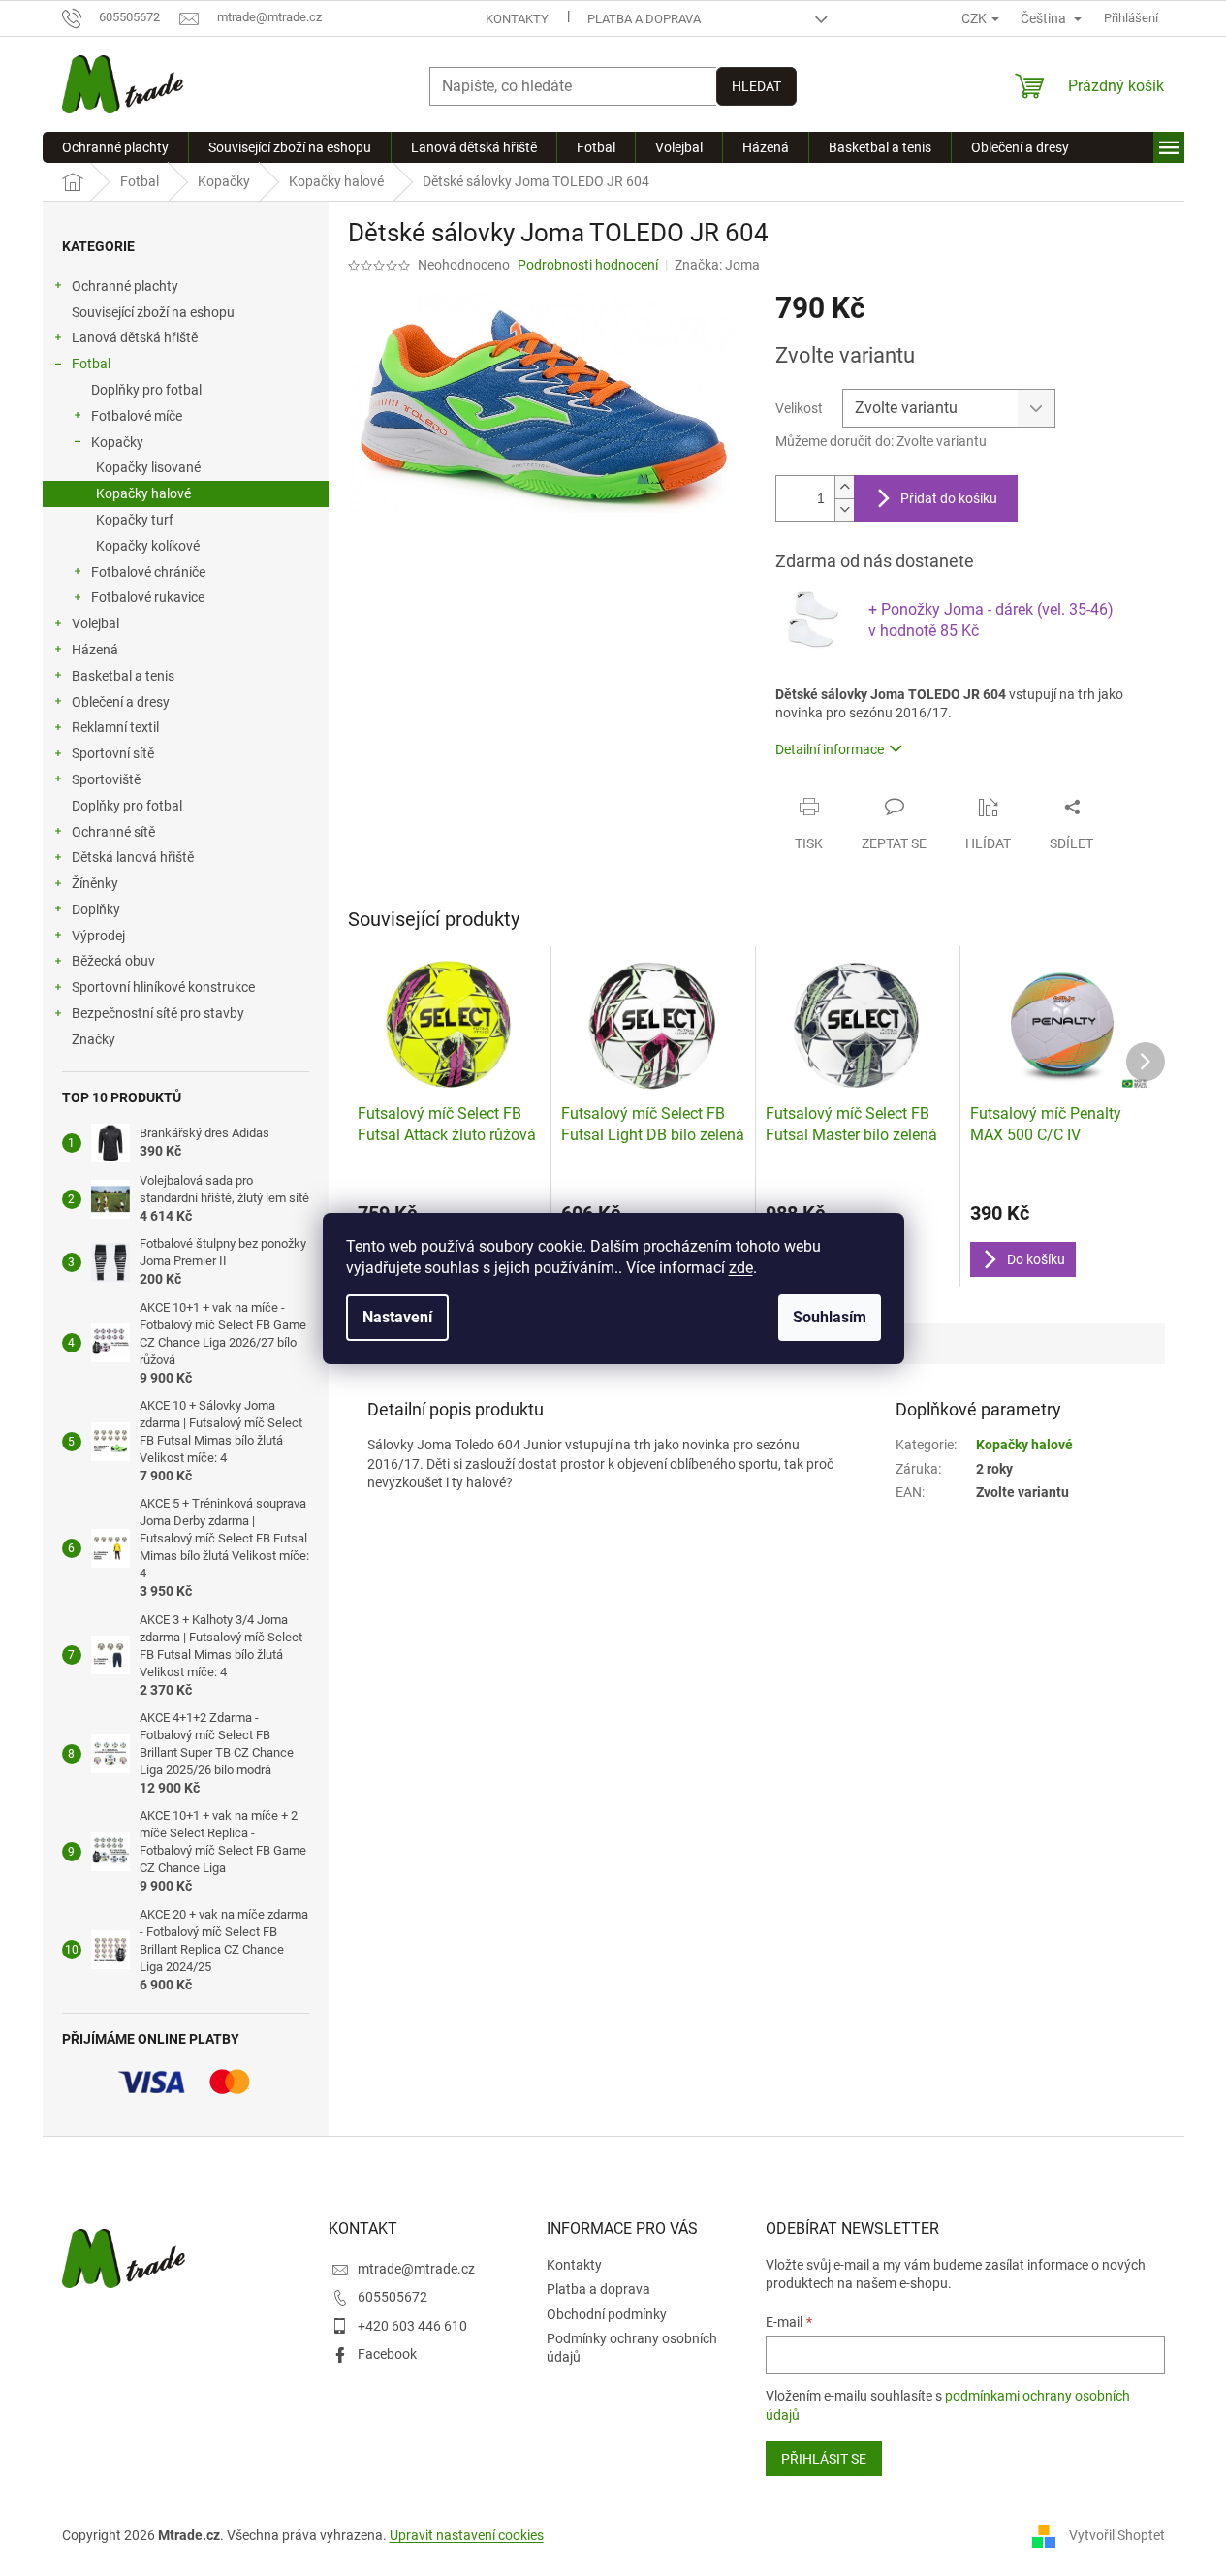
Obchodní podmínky (607, 2314)
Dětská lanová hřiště (133, 857)
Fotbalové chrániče (148, 572)
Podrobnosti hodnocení (588, 265)
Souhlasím (830, 1317)
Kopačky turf (135, 520)
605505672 (393, 2297)
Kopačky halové (143, 493)
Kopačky (117, 442)
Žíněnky (95, 883)
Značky (94, 1039)
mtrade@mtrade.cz (416, 2269)
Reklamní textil (115, 727)
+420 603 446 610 (412, 2326)
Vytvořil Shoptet (1117, 2535)
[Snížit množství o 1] (844, 509)
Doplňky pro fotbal (146, 390)
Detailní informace (830, 749)
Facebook (387, 2354)
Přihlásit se (824, 2459)
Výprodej (98, 936)
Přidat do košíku (949, 498)
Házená (95, 650)
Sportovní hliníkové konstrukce (163, 987)
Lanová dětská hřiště (135, 337)
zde (741, 1268)
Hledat (756, 86)
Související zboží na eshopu (153, 312)
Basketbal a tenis (123, 676)
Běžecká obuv (113, 961)
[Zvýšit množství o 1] (844, 487)
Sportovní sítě (113, 753)
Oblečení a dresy (121, 702)
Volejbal (95, 623)
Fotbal (91, 364)
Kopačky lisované (148, 467)
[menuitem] (115, 147)
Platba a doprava (644, 19)
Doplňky (96, 909)
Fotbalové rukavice (148, 597)
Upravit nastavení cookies (467, 2535)
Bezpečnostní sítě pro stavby (158, 1013)
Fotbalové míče (137, 416)
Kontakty (517, 19)
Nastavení (397, 1317)
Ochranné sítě (113, 832)
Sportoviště (106, 779)
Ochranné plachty (125, 286)
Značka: (717, 265)
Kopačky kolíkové (148, 546)
